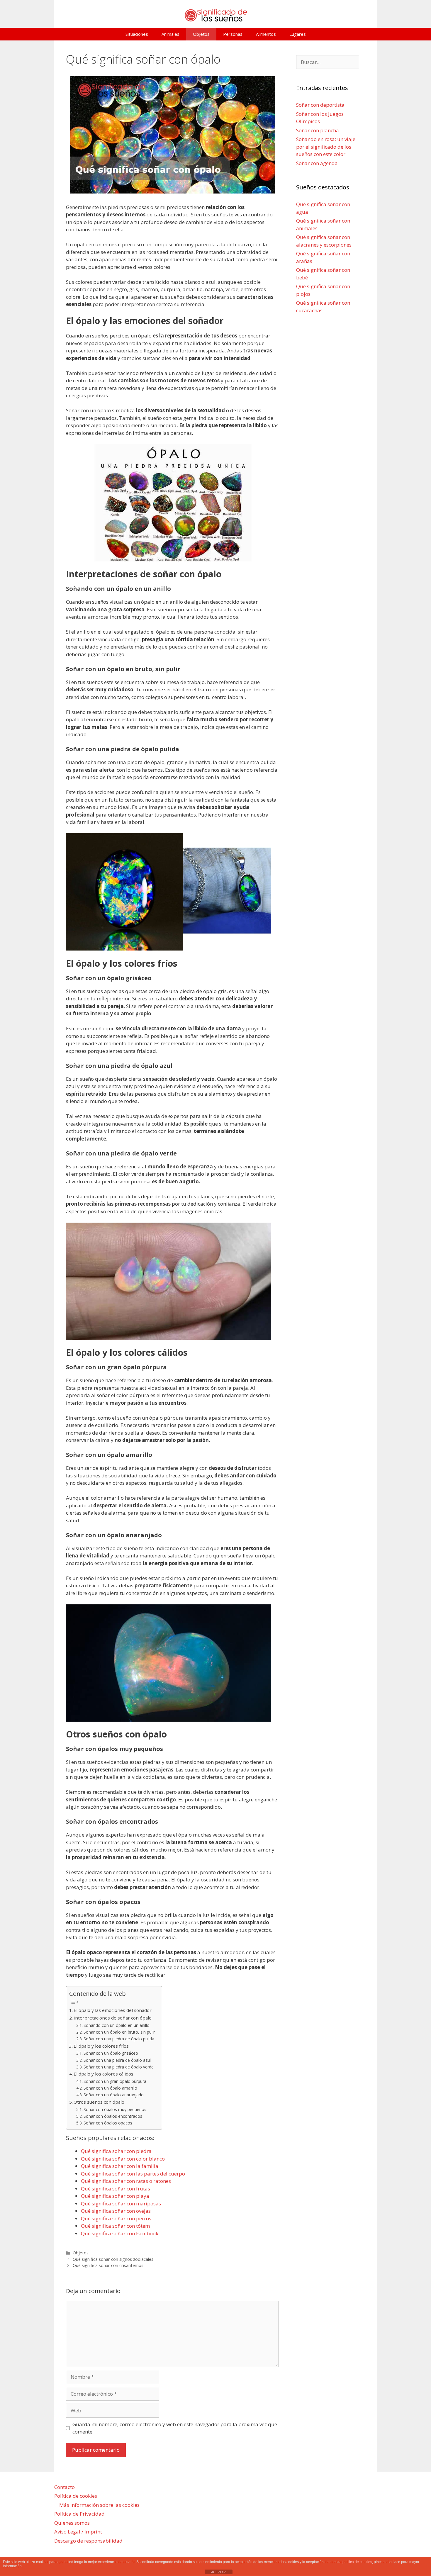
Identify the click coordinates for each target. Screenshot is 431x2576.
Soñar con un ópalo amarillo (110, 2088)
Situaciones (137, 34)
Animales (170, 34)
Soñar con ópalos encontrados (113, 2116)
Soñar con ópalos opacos (108, 2123)
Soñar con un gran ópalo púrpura (116, 2081)
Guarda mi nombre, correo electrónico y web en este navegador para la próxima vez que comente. (175, 2428)
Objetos (201, 34)
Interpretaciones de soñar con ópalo (113, 2018)
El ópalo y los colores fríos (101, 2046)
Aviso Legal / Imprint (78, 2532)
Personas (233, 34)
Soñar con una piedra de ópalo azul (117, 2060)
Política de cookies (76, 2496)
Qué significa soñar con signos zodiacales (113, 2259)
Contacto (65, 2487)
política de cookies (357, 2562)
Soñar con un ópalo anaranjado (114, 2095)
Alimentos (266, 34)
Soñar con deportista (320, 105)
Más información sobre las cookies (99, 2505)
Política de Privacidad (79, 2514)
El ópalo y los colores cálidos (103, 2074)
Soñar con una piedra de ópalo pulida (119, 2039)
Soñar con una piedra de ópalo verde (119, 2067)
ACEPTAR (218, 2572)
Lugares (298, 34)
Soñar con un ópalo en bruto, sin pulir (120, 2032)
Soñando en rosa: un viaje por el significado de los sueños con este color (326, 147)
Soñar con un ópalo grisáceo (111, 2053)
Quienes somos (72, 2523)
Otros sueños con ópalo (99, 2102)
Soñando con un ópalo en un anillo (117, 2025)
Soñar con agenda (317, 163)
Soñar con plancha (318, 130)
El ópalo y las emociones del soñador (113, 2010)
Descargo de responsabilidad (88, 2541)
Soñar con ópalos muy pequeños (115, 2109)
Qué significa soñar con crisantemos (108, 2265)
